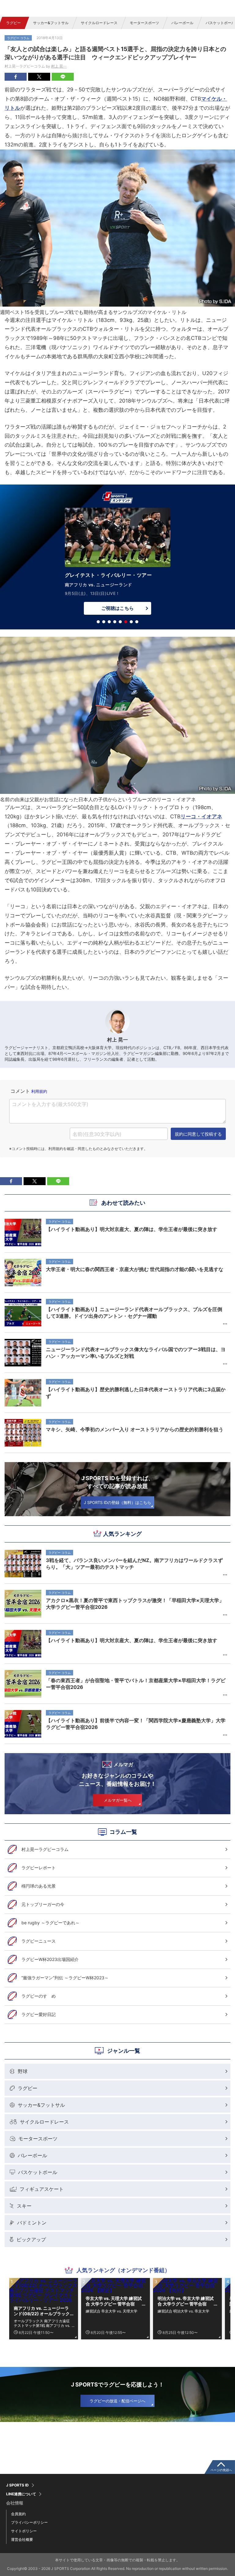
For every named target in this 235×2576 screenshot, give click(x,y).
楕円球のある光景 (39, 1886)
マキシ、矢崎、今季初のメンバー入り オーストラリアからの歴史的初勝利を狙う (135, 1429)
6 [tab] (126, 622)
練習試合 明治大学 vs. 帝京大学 (183, 2311)
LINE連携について (21, 2494)
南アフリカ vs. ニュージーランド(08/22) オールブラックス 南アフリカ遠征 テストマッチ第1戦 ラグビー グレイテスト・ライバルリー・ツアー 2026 (43, 2311)
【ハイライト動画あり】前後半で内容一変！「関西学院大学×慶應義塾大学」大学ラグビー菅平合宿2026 (136, 1724)
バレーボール (182, 23)
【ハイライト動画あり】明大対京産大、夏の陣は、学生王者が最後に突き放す (132, 1640)
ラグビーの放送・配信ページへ (117, 2401)
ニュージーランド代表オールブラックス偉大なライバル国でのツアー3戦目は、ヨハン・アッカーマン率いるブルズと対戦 (136, 1353)
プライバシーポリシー (29, 2522)
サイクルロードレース (99, 23)
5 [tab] (120, 622)
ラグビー (13, 23)
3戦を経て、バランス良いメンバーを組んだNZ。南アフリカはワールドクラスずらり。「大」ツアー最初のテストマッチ (134, 1564)
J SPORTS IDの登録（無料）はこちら (117, 1502)
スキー (24, 2206)
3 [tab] (109, 622)
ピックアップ (31, 2239)
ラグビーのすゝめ (39, 1996)
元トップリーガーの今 (43, 1904)
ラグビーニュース (39, 1941)
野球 (23, 2071)
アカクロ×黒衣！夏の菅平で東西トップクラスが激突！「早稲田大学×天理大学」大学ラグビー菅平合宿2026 (135, 1604)
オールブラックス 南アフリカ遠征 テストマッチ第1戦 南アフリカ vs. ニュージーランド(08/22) (42, 2323)
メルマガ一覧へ (118, 1800)
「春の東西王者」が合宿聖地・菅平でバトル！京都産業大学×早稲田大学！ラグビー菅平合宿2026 (136, 1684)
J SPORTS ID (17, 2485)
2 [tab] (104, 622)
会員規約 (18, 2514)
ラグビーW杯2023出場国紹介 (50, 1959)
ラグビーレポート (39, 1868)
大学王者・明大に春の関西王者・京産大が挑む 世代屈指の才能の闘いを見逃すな (135, 1269)
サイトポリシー (24, 2531)
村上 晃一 (59, 66)
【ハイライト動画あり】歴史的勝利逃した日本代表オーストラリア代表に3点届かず (136, 1393)
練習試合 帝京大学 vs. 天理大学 (112, 2311)
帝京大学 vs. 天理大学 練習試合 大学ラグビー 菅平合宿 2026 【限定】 (114, 2301)
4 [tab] (115, 622)
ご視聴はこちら (117, 600)
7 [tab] (131, 622)
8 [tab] (137, 622)
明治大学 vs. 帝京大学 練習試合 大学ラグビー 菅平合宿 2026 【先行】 (186, 2301)
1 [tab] (98, 622)
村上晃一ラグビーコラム (45, 1849)
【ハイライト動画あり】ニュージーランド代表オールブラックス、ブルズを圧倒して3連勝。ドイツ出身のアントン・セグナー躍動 (134, 1313)
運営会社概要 (22, 2539)
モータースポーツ (144, 23)
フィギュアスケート (42, 2189)
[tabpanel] (117, 558)
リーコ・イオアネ (201, 816)
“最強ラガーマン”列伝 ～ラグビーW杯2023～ (65, 1978)
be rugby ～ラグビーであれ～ (50, 1923)
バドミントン (32, 2223)
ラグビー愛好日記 (39, 2014)
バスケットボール (38, 2172)
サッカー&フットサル (51, 23)
